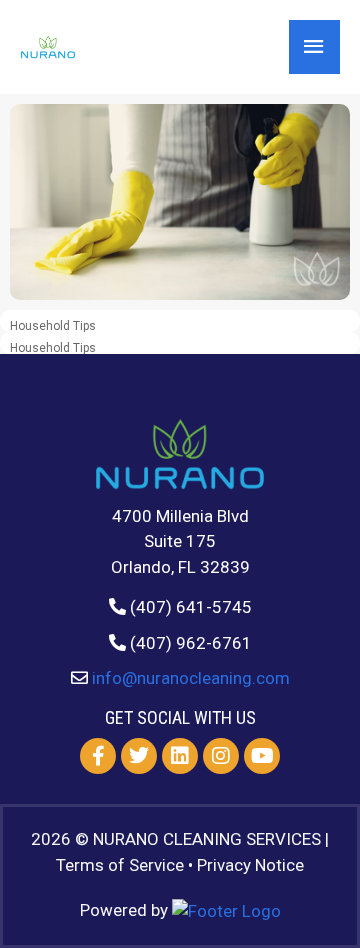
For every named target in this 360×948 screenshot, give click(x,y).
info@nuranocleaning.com (191, 678)
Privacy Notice (250, 865)
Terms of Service (120, 865)
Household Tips (53, 326)
